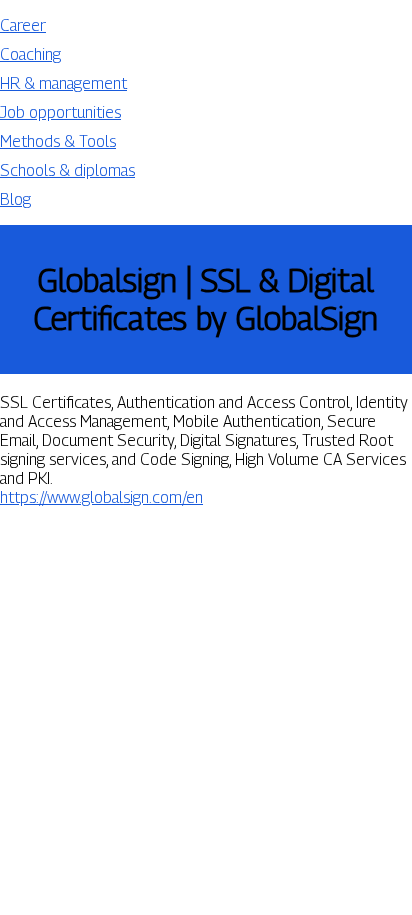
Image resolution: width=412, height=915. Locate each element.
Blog (15, 199)
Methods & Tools (58, 141)
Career (23, 25)
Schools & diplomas (67, 170)
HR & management (63, 83)
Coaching (30, 54)
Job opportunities (60, 112)
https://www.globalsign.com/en (101, 497)
